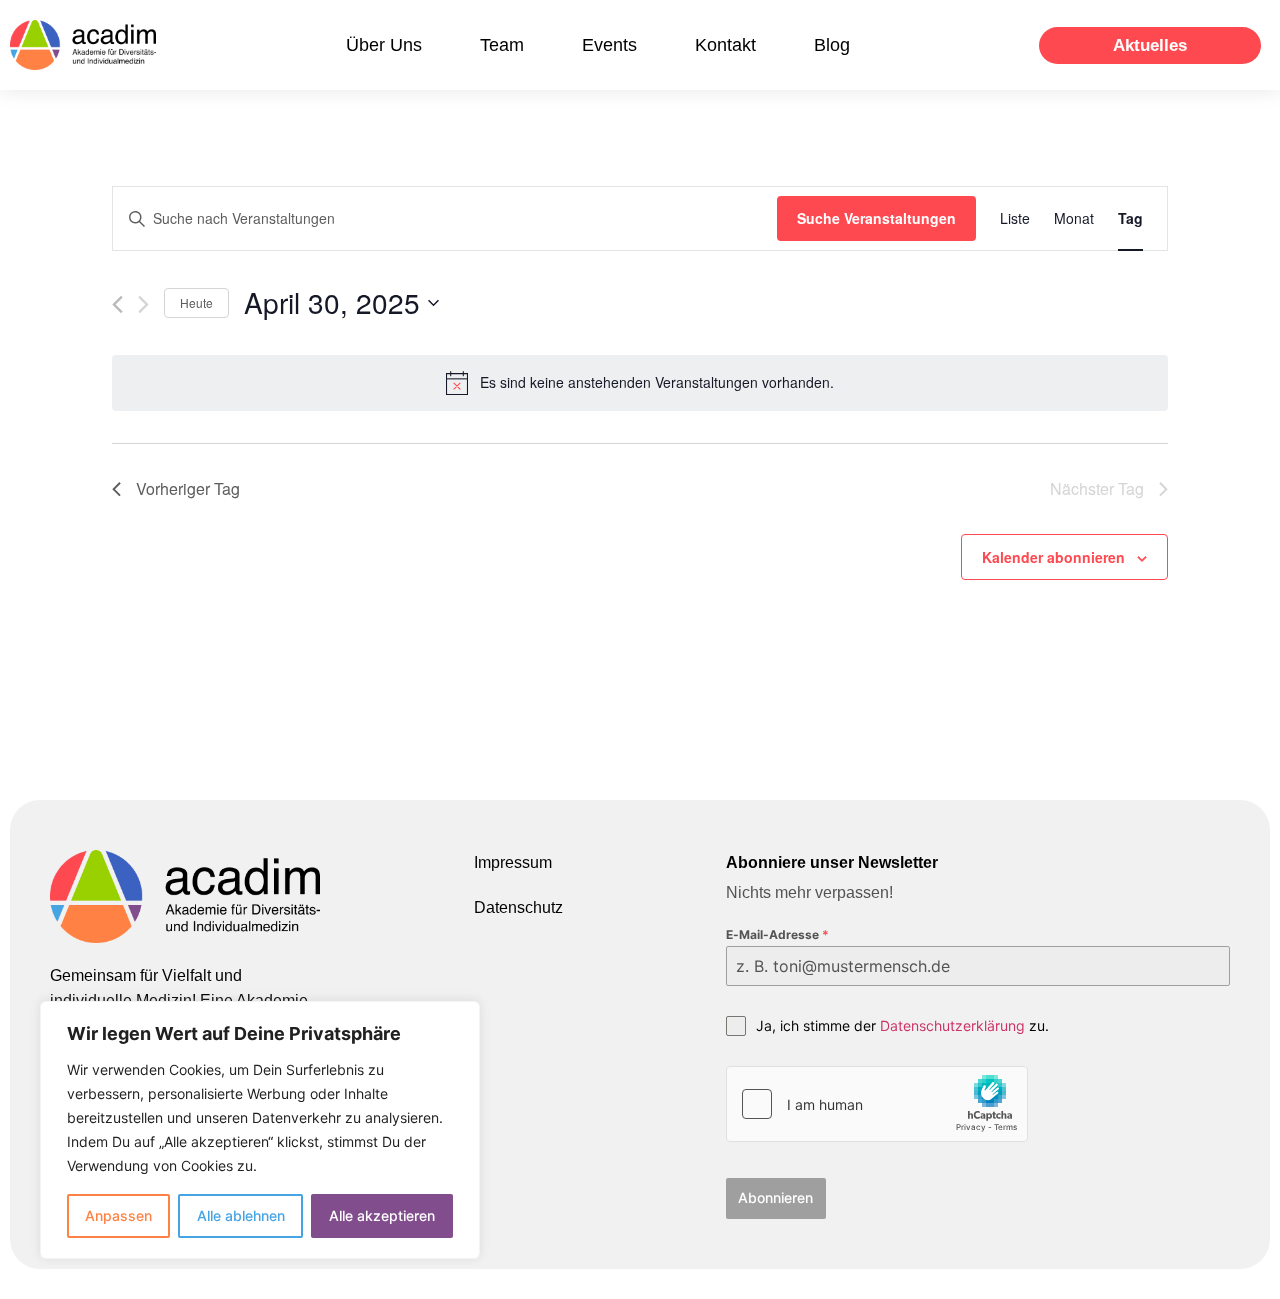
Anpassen (118, 1215)
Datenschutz (518, 907)
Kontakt (725, 45)
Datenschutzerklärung (952, 1025)
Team (502, 45)
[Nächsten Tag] (143, 304)
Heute (196, 302)
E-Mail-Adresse (777, 934)
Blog (832, 45)
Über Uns (384, 45)
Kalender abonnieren (1053, 557)
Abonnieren (775, 1197)
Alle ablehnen (241, 1215)
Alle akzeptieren (382, 1215)
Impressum (513, 862)
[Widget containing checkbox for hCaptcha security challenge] (877, 1104)
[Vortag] (117, 304)
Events (609, 45)
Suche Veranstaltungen (876, 218)
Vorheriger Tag (188, 488)
